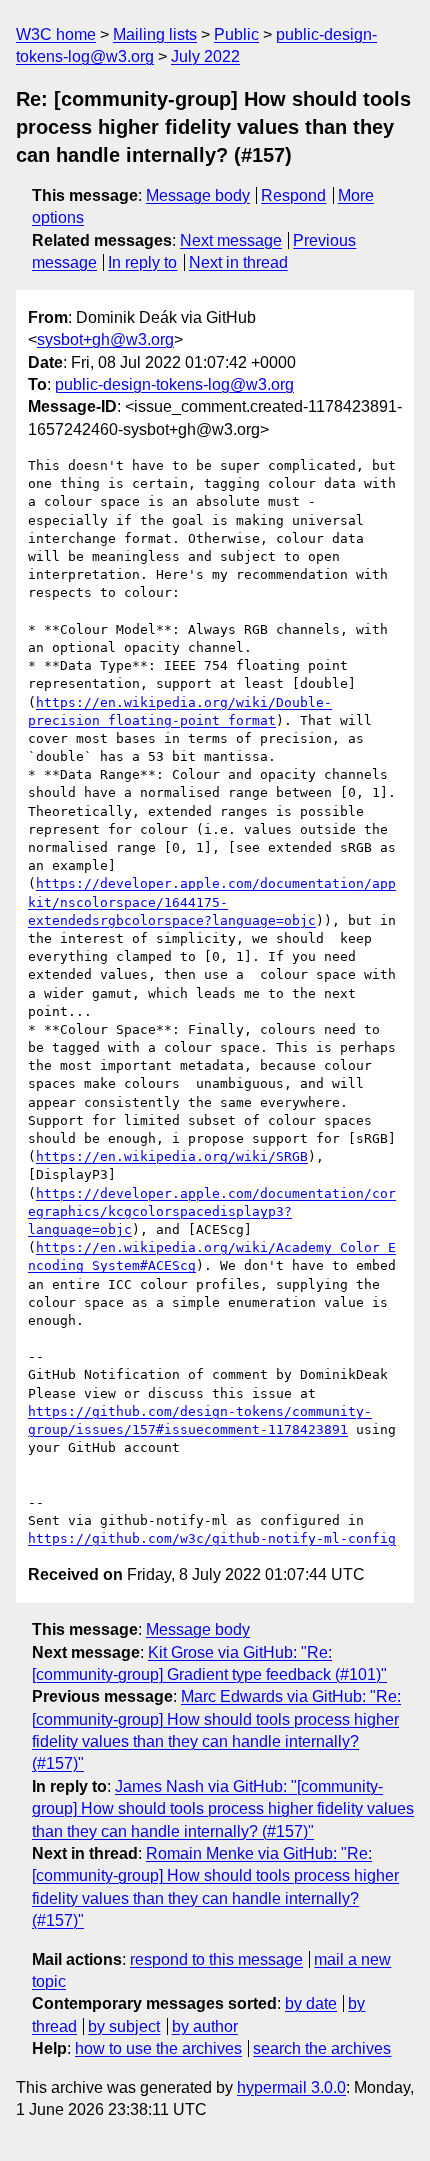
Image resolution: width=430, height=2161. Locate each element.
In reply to (142, 262)
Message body (198, 195)
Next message (231, 240)
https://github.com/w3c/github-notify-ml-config (212, 1538)
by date (311, 2003)
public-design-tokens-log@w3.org (174, 384)
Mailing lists (155, 34)
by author (205, 2026)
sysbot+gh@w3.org (105, 339)
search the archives (322, 2048)
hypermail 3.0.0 (291, 2087)
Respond (293, 195)
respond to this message (216, 1959)
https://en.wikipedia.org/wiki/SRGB (172, 1156)
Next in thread (238, 262)
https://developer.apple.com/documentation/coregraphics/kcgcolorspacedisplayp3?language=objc (212, 1211)
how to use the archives (158, 2048)
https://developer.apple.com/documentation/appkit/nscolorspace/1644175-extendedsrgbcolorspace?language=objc (212, 901)
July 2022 (205, 56)
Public (236, 34)
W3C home (56, 34)
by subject (124, 2026)
